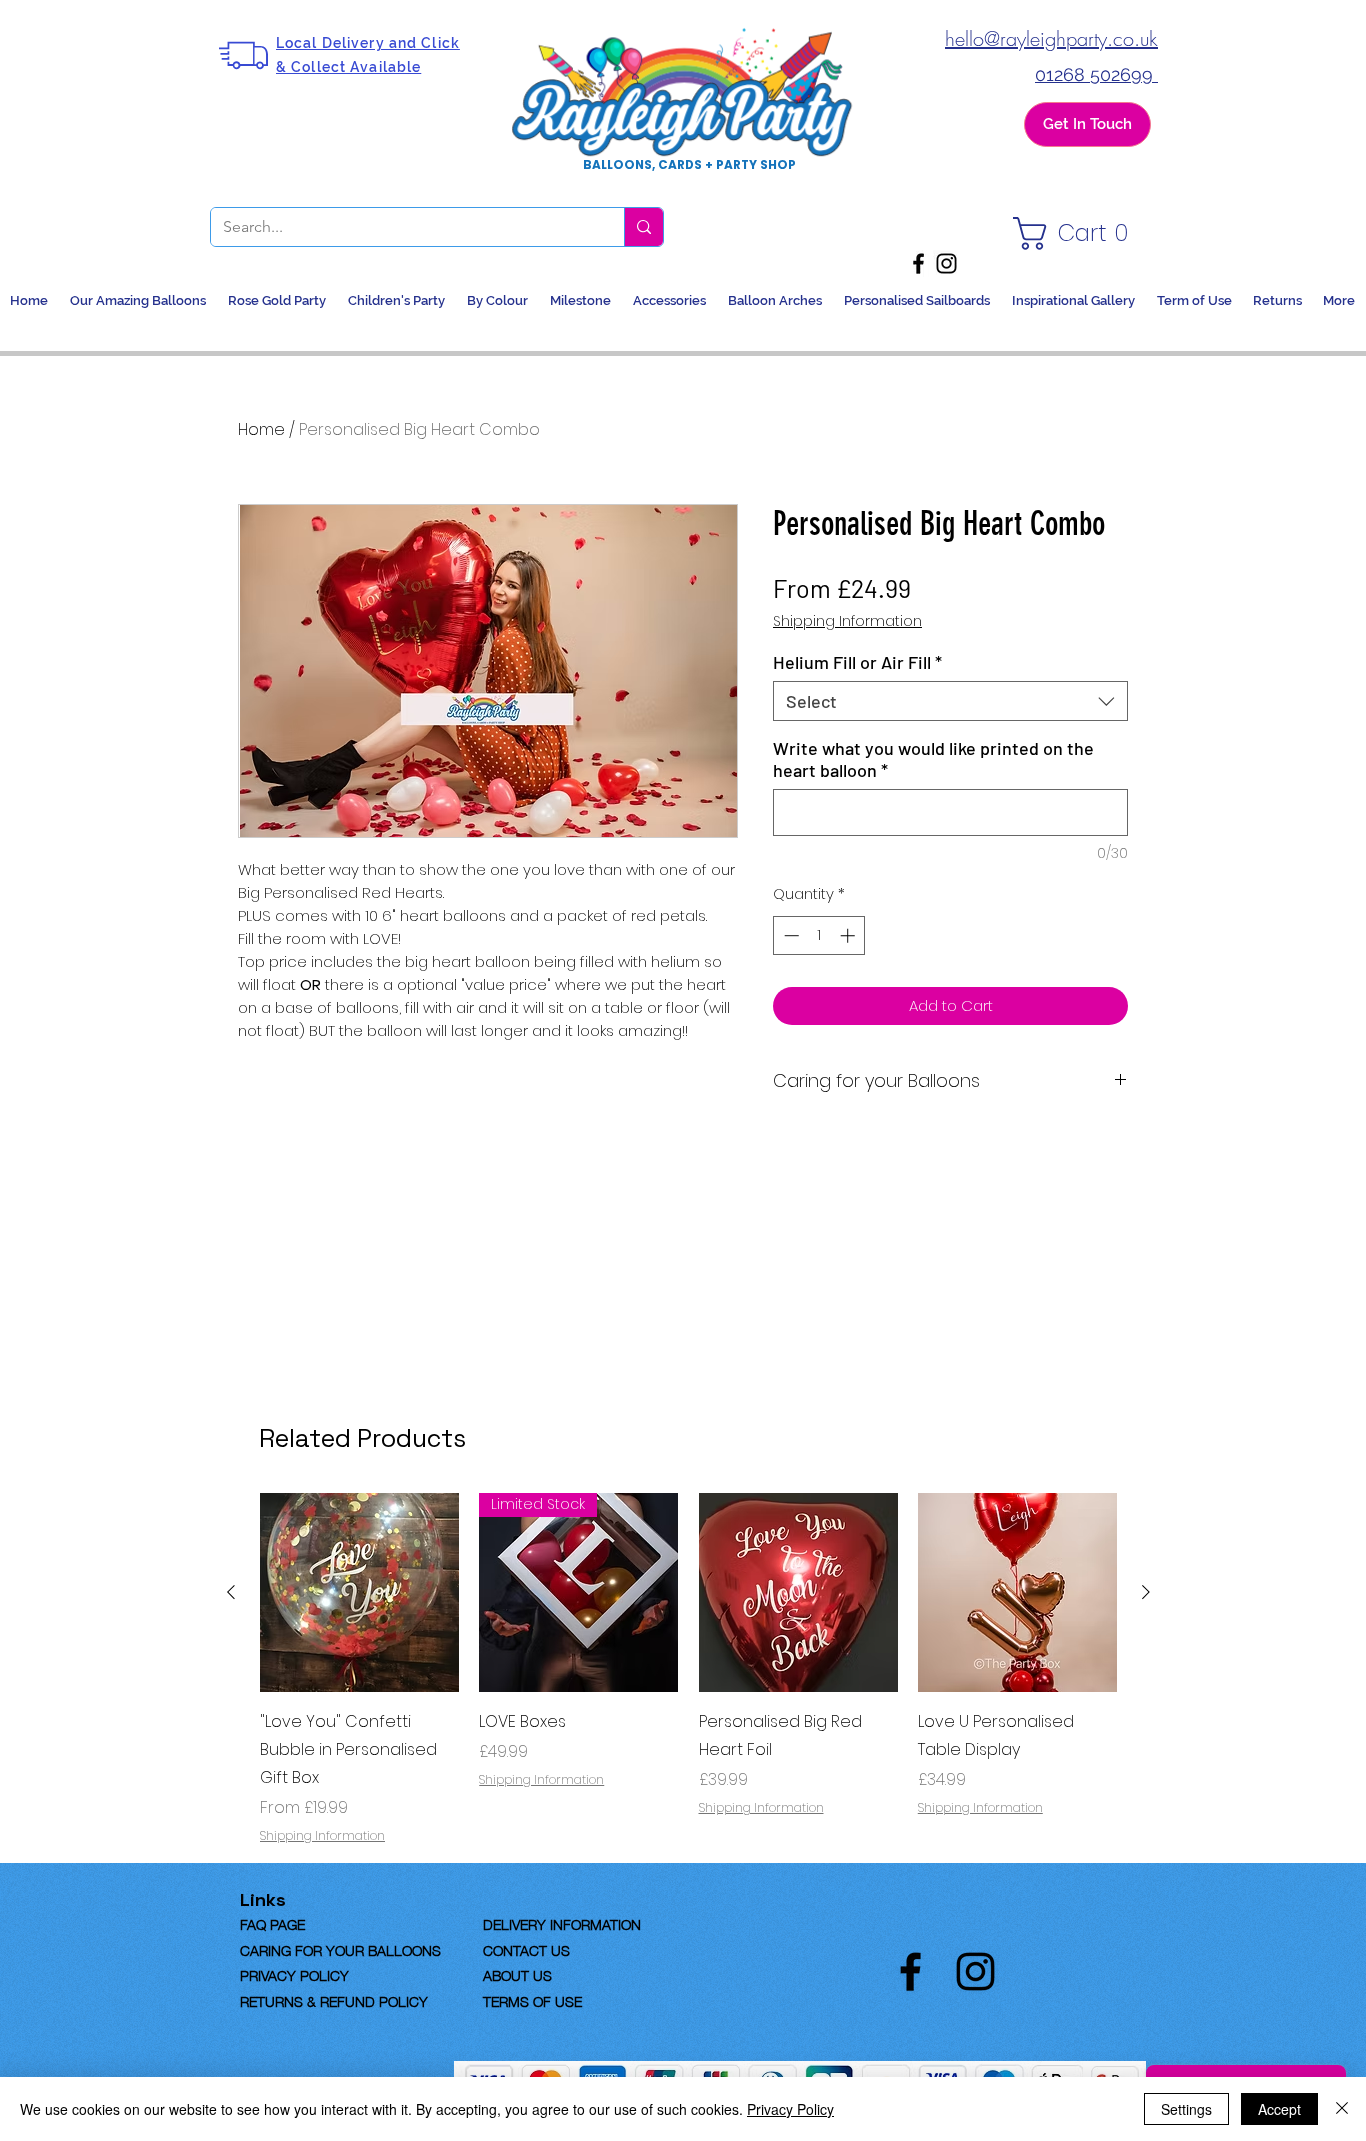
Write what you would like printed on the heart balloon (933, 759)
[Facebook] (918, 263)
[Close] (1342, 2109)
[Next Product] (1146, 1592)
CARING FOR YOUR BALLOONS (340, 1949)
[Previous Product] (231, 1592)
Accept (1279, 2109)
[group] (688, 1669)
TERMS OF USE (532, 2000)
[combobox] (950, 701)
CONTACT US (526, 1949)
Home (261, 429)
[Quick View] (359, 1592)
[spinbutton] (819, 935)
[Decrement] (789, 935)
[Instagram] (946, 263)
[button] (1076, 233)
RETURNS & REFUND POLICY (334, 2000)
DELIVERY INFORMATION (562, 1923)
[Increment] (849, 935)
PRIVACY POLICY (294, 1974)
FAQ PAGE (304, 1923)
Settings (1186, 2109)
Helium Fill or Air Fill (857, 662)
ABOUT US (517, 1974)
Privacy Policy (790, 2109)
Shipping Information (847, 621)
